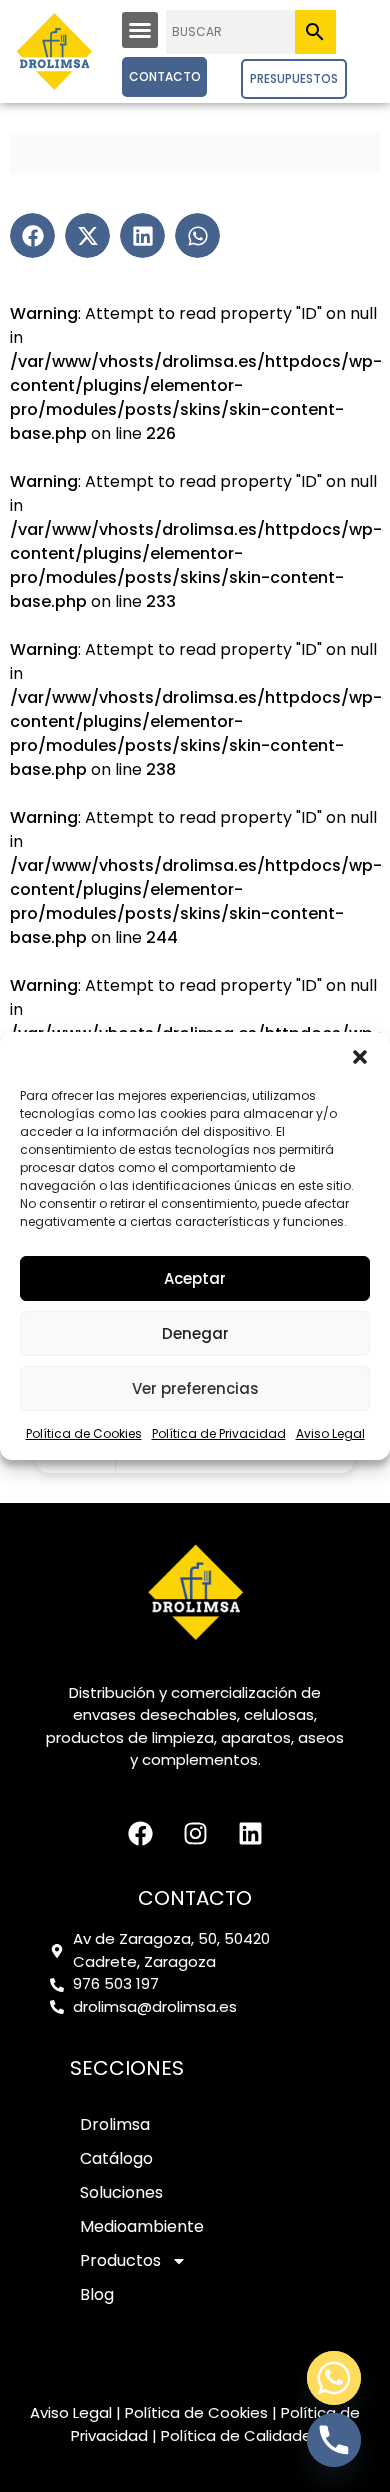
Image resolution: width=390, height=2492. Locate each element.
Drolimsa (115, 2124)
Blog (97, 2294)
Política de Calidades (240, 2435)
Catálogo (116, 2158)
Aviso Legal (330, 1433)
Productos (120, 2260)
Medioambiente (142, 2226)
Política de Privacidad (219, 1433)
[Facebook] (140, 1833)
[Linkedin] (250, 1833)
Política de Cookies (84, 1433)
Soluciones (121, 2192)
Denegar (195, 1333)
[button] (360, 1057)
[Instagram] (195, 1833)
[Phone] (334, 2440)
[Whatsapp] (334, 2378)
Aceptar (195, 1278)
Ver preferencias (195, 1388)
